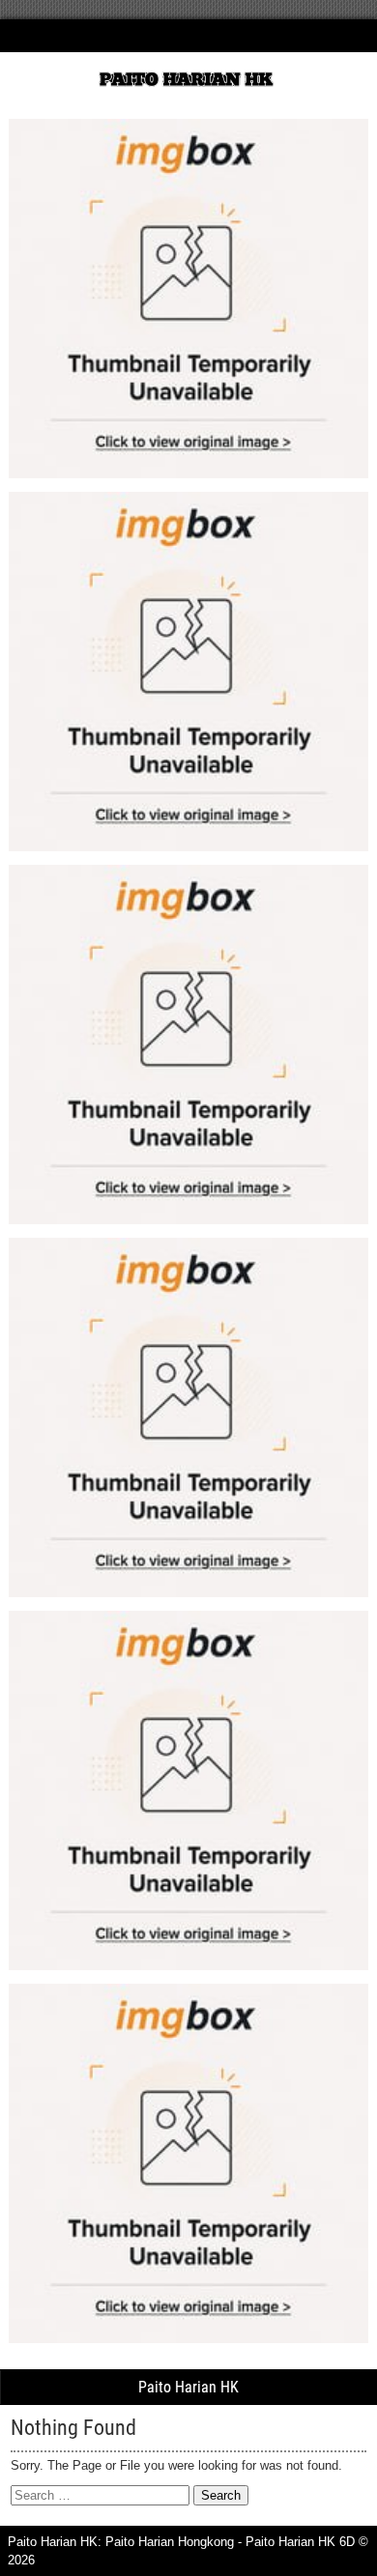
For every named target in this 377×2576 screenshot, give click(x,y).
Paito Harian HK (188, 2387)
